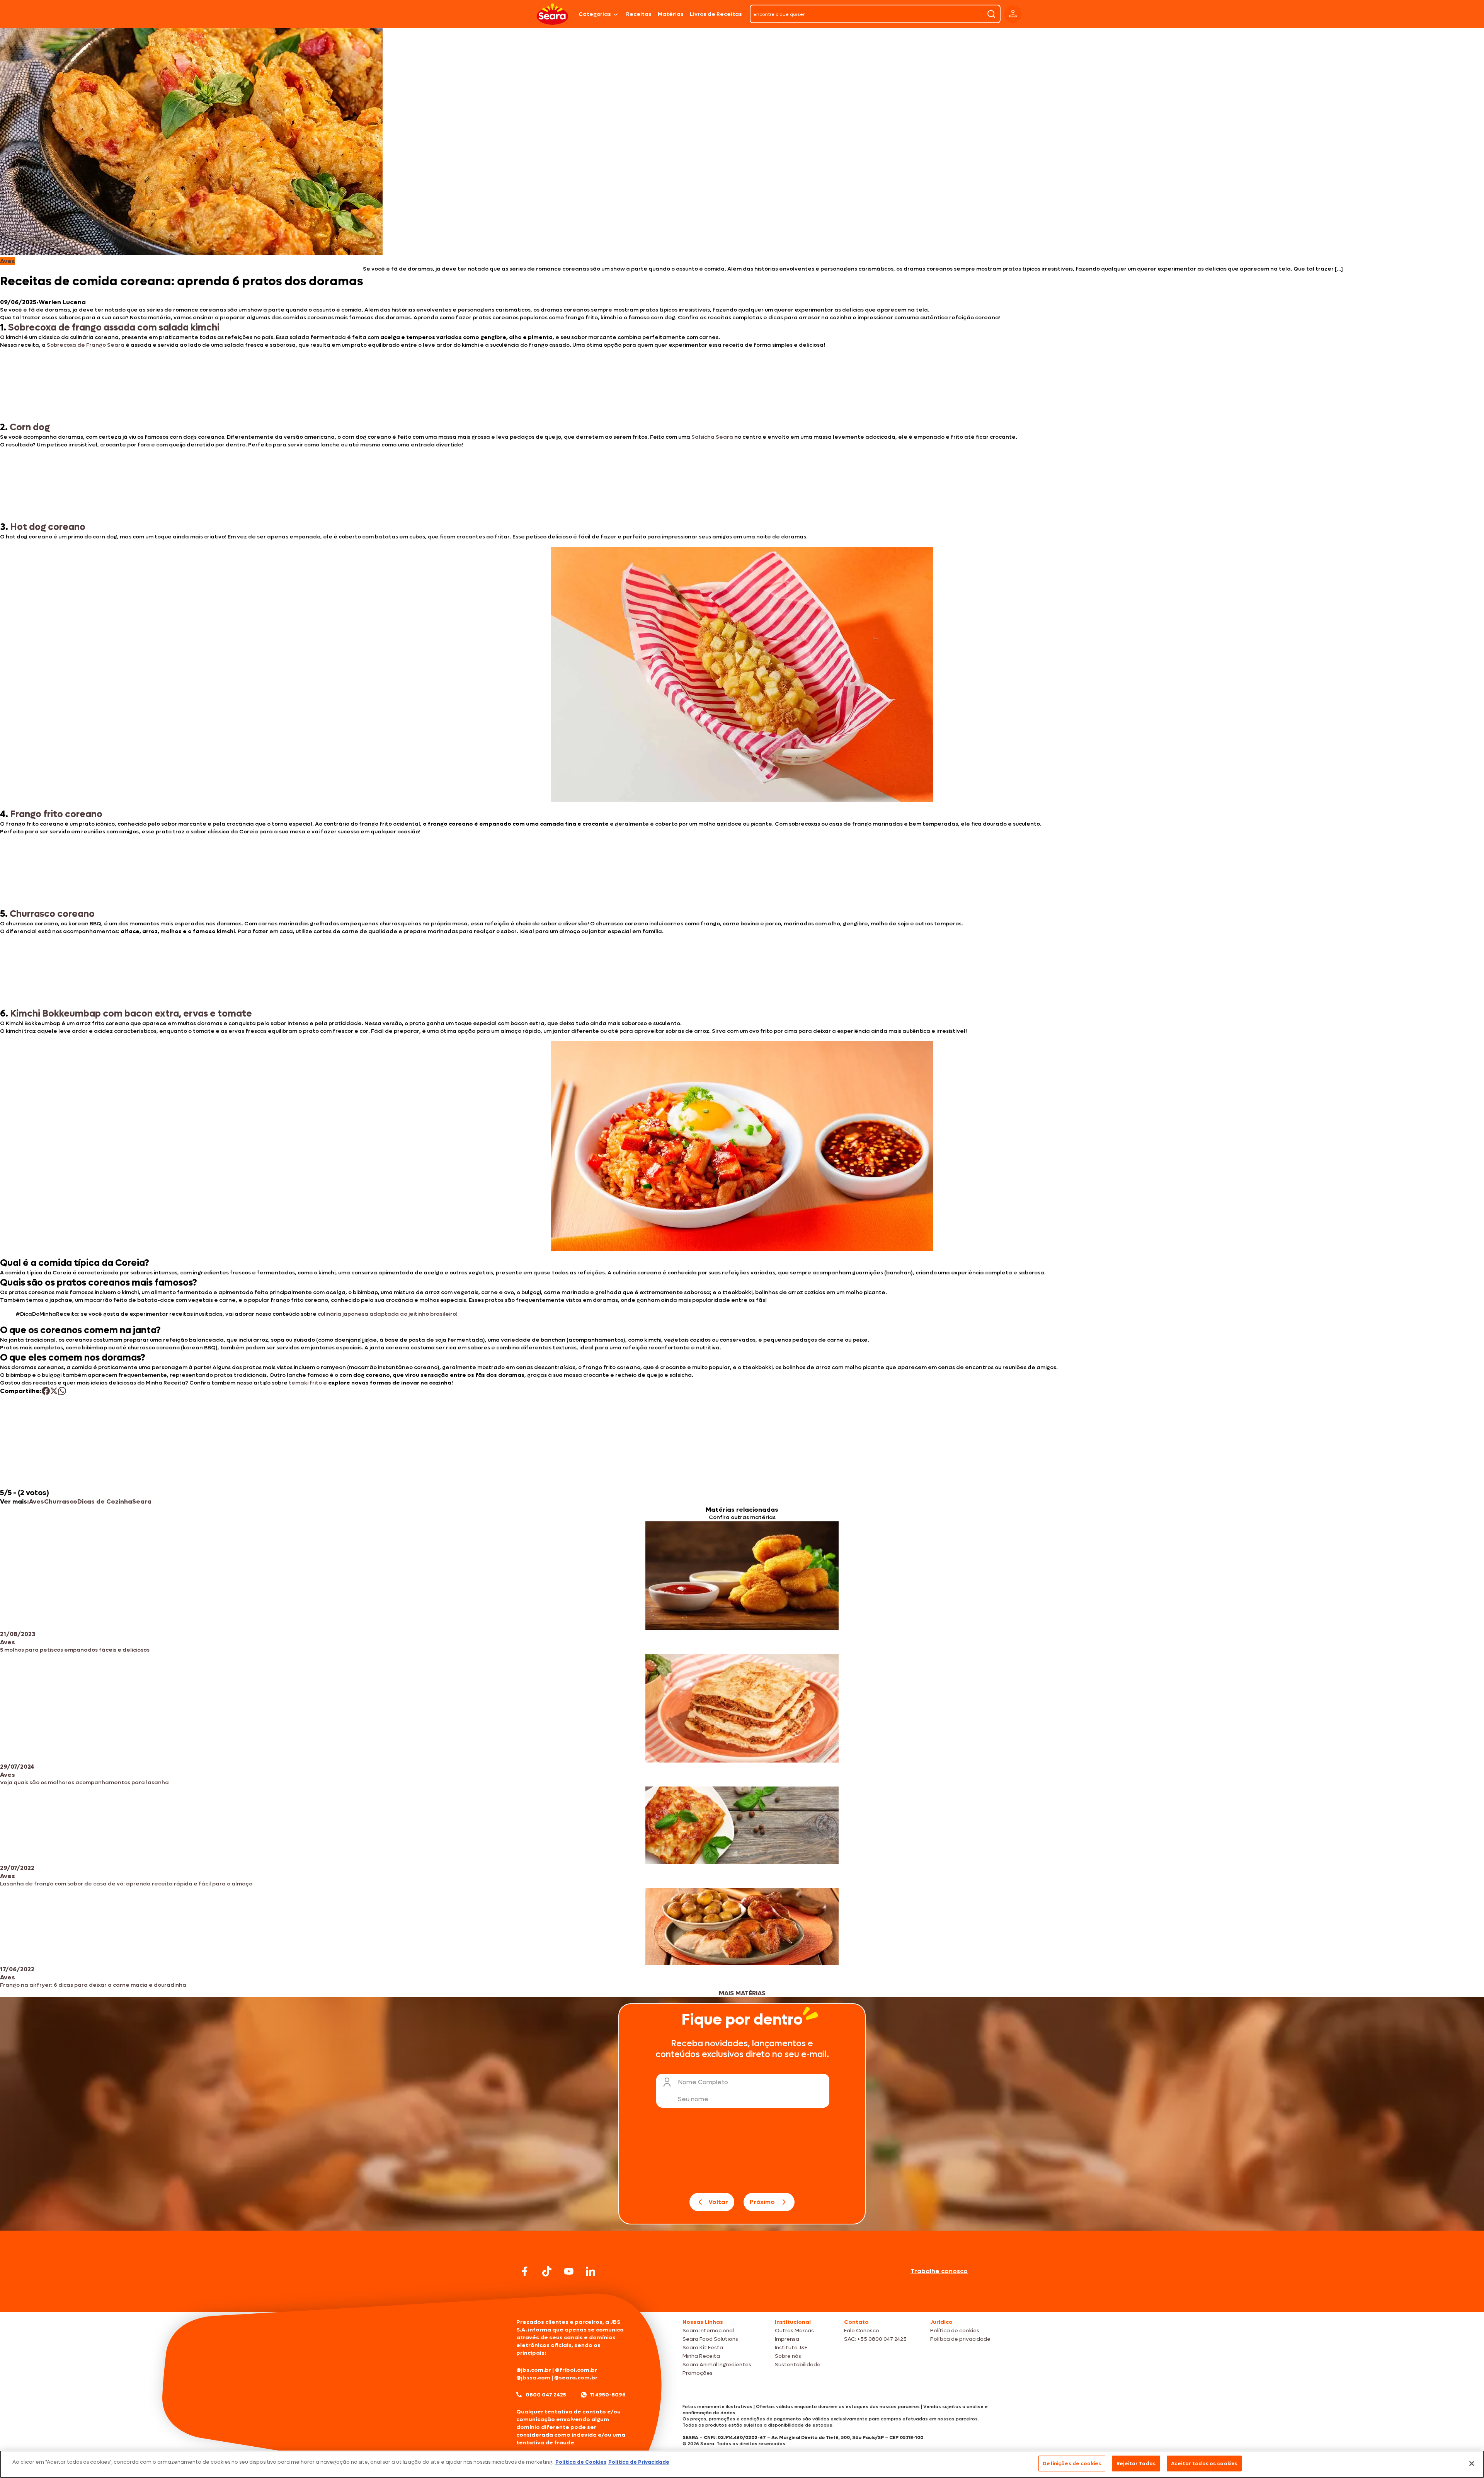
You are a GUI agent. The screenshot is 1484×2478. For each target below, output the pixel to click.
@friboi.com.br (576, 2370)
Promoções (698, 2373)
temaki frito (305, 1383)
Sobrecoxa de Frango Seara (86, 345)
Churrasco (61, 1501)
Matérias (671, 14)
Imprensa (787, 2339)
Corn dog (29, 427)
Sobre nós (788, 2356)
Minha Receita (701, 2356)
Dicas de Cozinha (105, 1501)
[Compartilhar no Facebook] (46, 1391)
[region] (742, 2464)
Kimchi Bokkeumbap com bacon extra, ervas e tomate (131, 1014)
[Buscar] (991, 14)
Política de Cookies (581, 2462)
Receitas (639, 14)
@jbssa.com (533, 2378)
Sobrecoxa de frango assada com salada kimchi (114, 328)
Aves (37, 1501)
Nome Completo (703, 2082)
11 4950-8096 (608, 2395)
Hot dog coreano (48, 527)
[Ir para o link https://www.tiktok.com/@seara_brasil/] (547, 2271)
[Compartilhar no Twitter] (54, 1391)
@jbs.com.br (534, 2370)
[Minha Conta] (1013, 14)
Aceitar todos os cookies (1204, 2464)
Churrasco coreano (52, 914)
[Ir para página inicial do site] (742, 2297)
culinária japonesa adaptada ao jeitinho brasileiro (387, 1314)
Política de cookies (955, 2331)
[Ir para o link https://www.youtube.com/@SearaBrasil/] (569, 2271)
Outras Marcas (794, 2331)
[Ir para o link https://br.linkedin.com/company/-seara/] (591, 2271)
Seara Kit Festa (703, 2348)
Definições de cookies (1072, 2464)
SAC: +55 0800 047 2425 (875, 2339)
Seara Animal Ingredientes (717, 2365)
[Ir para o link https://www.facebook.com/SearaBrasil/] (525, 2271)
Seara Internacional (708, 2331)
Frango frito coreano (56, 814)
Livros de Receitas (716, 14)
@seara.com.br (576, 2378)
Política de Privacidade (639, 2462)
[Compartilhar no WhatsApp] (62, 1391)
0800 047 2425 (546, 2395)
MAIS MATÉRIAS (742, 1993)
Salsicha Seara (712, 437)
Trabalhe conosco (939, 2271)
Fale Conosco (862, 2331)
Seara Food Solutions (710, 2339)
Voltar (718, 2202)
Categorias (595, 14)
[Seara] (552, 14)
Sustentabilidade (798, 2365)
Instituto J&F (791, 2348)
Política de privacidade (960, 2339)
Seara (142, 1501)
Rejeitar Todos (1136, 2464)
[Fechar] (1472, 2463)
